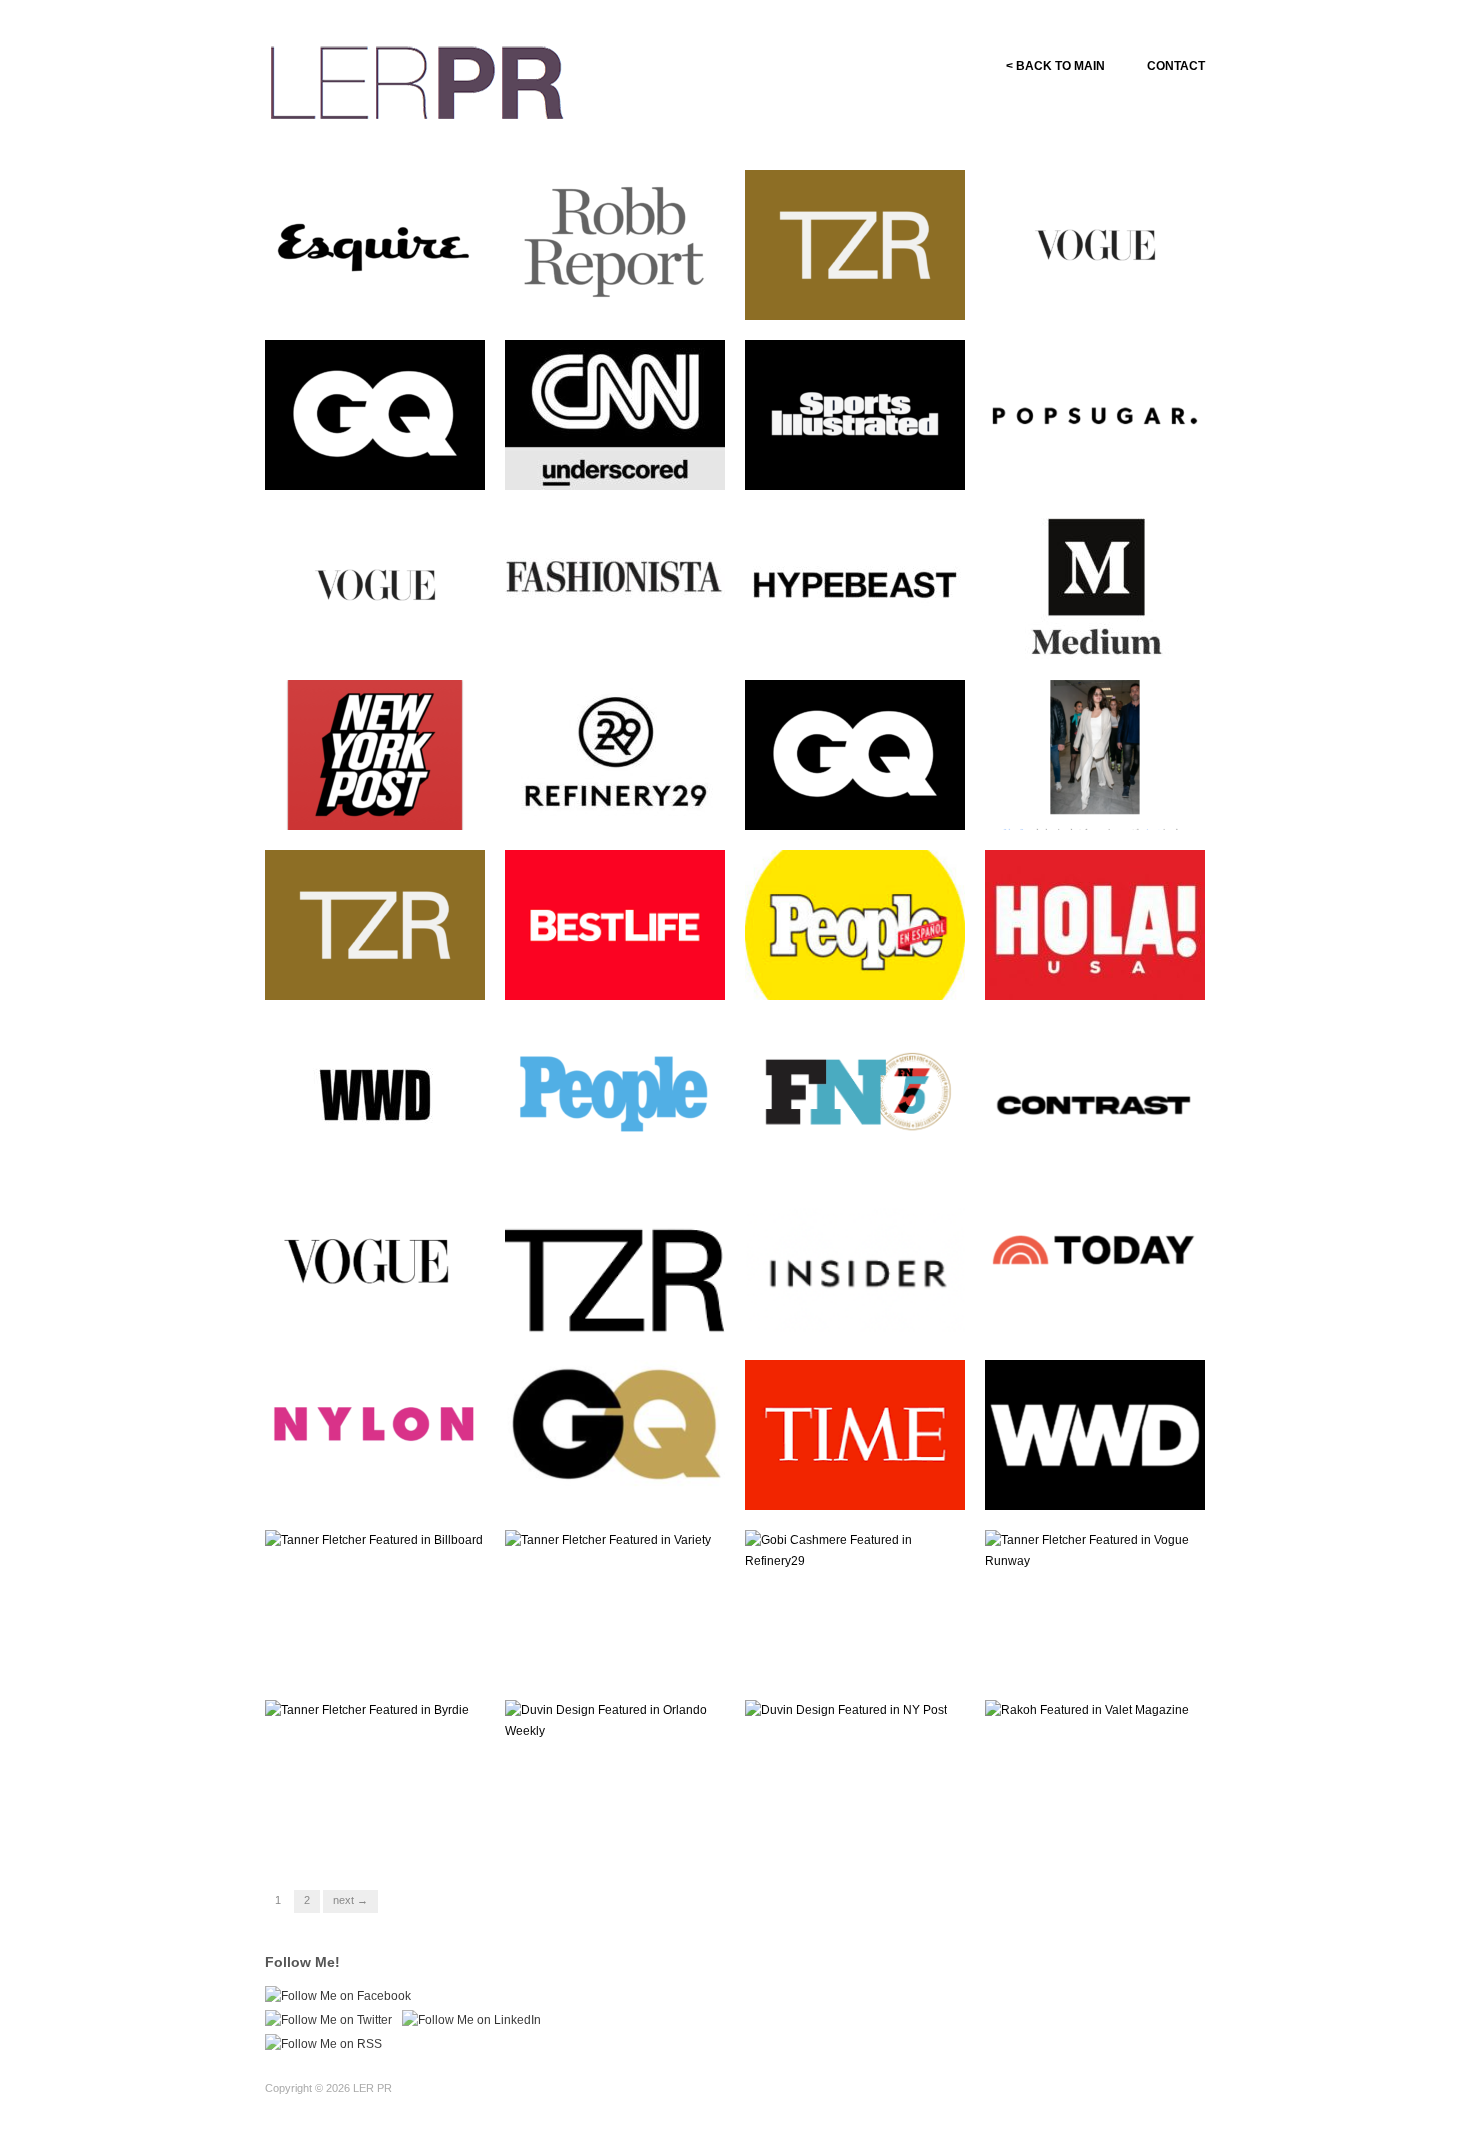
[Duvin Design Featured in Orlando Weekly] (615, 1720)
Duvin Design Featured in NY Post (864, 1822)
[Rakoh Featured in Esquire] (375, 244)
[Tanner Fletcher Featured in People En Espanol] (615, 1094)
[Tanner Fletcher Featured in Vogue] (1095, 244)
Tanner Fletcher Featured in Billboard (379, 1652)
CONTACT (1176, 66)
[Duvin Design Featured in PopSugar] (1095, 414)
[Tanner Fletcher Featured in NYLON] (375, 1434)
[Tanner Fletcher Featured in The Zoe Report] (855, 244)
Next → (350, 1900)
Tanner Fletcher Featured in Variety (619, 1652)
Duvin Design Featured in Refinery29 (613, 802)
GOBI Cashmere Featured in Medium (1102, 632)
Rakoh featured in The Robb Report (621, 292)
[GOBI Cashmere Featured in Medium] (1095, 584)
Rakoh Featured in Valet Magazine (1089, 1822)
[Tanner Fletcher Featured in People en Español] (855, 932)
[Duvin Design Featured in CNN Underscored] (615, 414)
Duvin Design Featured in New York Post (373, 802)
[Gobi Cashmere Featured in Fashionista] (1095, 754)
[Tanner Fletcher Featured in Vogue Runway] (1095, 1550)
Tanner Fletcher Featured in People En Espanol (619, 1142)
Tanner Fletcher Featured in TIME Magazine (859, 1482)
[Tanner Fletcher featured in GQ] (855, 754)
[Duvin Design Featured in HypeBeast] (855, 584)
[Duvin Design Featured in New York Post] (375, 754)
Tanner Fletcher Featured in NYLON (379, 1482)
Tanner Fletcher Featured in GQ (379, 462)
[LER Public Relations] (417, 79)
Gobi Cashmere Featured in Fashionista (1099, 802)
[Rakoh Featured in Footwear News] (855, 1094)
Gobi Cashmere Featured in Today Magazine (1099, 1312)
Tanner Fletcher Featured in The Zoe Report (859, 292)
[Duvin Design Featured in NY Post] (846, 1710)
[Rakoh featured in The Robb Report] (615, 244)
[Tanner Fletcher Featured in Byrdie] (367, 1710)
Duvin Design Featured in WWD (373, 1142)
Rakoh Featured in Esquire (395, 300)
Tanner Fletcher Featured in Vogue (1099, 292)
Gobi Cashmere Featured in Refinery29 (859, 1652)
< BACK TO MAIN (1055, 66)
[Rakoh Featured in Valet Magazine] (1087, 1710)
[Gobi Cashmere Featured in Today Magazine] (1095, 1264)
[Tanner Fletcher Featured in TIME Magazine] (855, 1434)
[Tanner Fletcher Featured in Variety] (608, 1540)
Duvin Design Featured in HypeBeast (853, 632)
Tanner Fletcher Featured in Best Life (619, 972)
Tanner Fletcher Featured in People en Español (859, 972)
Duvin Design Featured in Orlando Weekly (613, 1822)
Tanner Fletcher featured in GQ (857, 802)
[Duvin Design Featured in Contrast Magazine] (1095, 1094)
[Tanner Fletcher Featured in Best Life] (615, 924)
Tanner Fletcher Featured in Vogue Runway (1099, 1652)
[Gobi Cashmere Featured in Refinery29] (855, 1550)
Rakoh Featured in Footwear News (861, 1142)
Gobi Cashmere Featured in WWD (1099, 1482)
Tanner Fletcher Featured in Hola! (1099, 972)
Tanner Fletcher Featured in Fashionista (619, 632)
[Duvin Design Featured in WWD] (375, 1094)
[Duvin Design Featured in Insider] (855, 1281)
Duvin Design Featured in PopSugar (1093, 462)
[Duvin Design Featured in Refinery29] (615, 754)
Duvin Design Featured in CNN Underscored (613, 462)
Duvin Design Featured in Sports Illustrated (853, 462)
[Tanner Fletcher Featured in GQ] (375, 414)
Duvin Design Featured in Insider (853, 1312)
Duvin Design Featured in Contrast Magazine (1093, 1142)
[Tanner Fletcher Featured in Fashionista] (615, 584)
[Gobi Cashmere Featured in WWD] (1095, 1434)
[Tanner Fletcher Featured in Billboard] (374, 1540)
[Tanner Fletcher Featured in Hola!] (1095, 924)
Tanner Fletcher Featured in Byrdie (379, 1822)
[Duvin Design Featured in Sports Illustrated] (855, 414)
